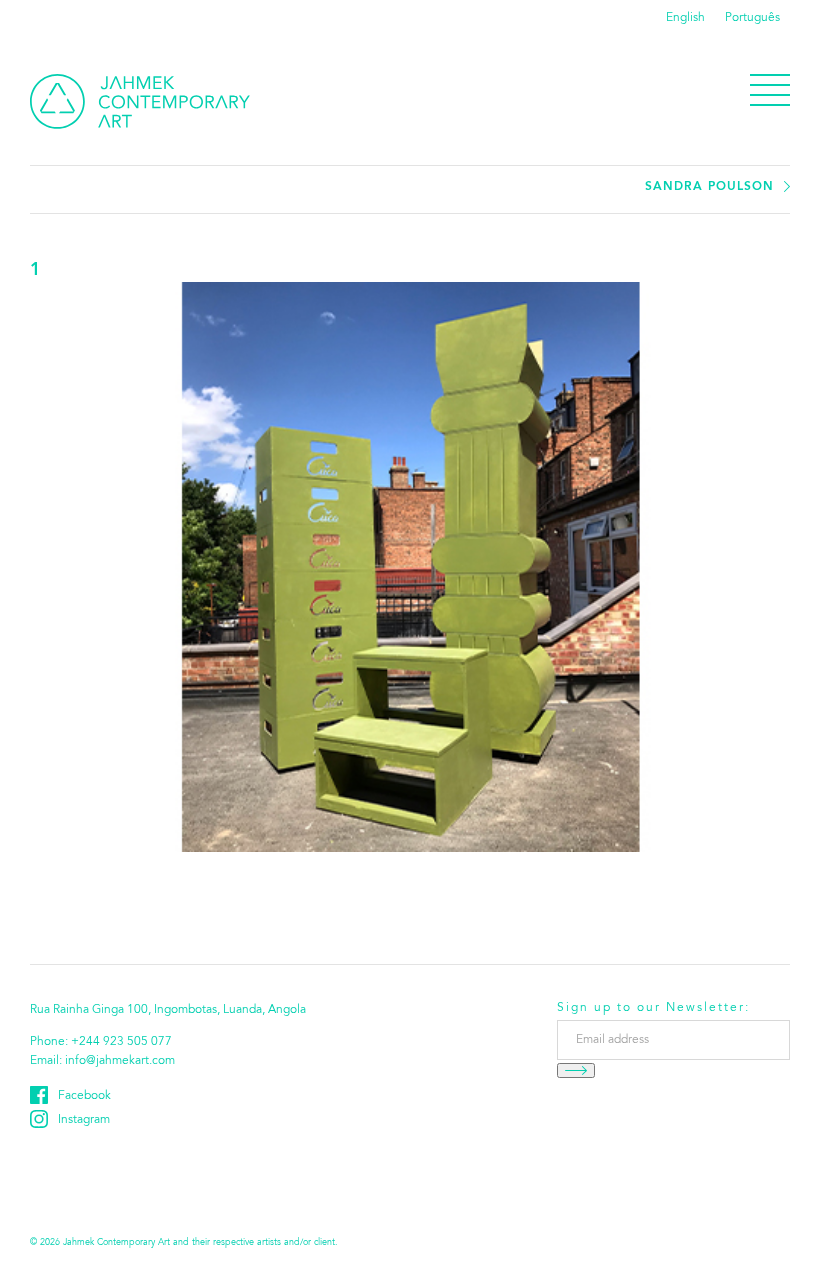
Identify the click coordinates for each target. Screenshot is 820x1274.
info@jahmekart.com (120, 1061)
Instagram (84, 1120)
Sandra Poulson (709, 187)
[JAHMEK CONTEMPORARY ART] (140, 101)
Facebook (84, 1096)
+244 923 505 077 (121, 1042)
